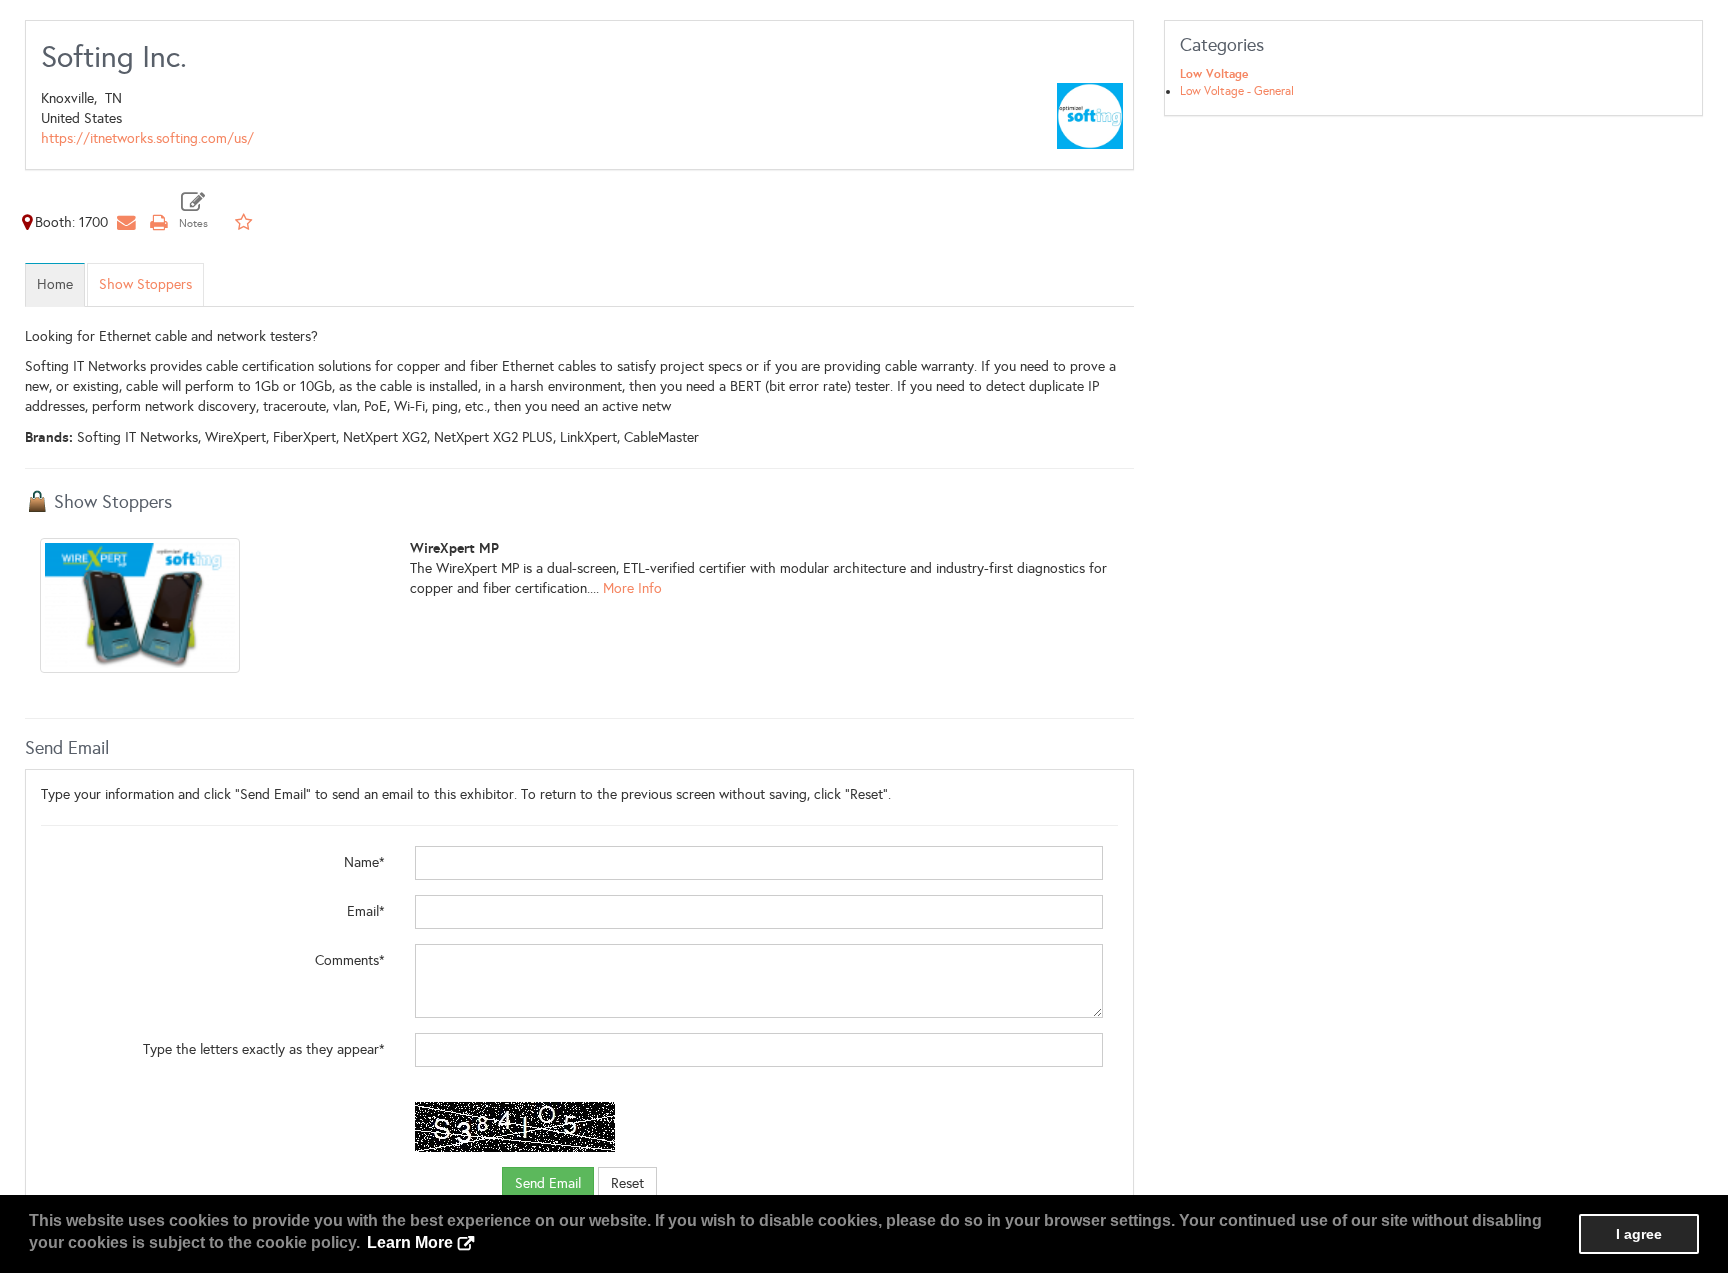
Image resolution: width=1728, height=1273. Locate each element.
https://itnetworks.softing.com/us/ (147, 138)
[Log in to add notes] (193, 210)
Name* (364, 862)
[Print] (158, 222)
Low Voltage (1214, 74)
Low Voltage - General (1237, 91)
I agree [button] (1639, 1234)
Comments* (350, 960)
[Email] (126, 222)
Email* (366, 911)
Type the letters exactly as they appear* (264, 1049)
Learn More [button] (410, 1242)
